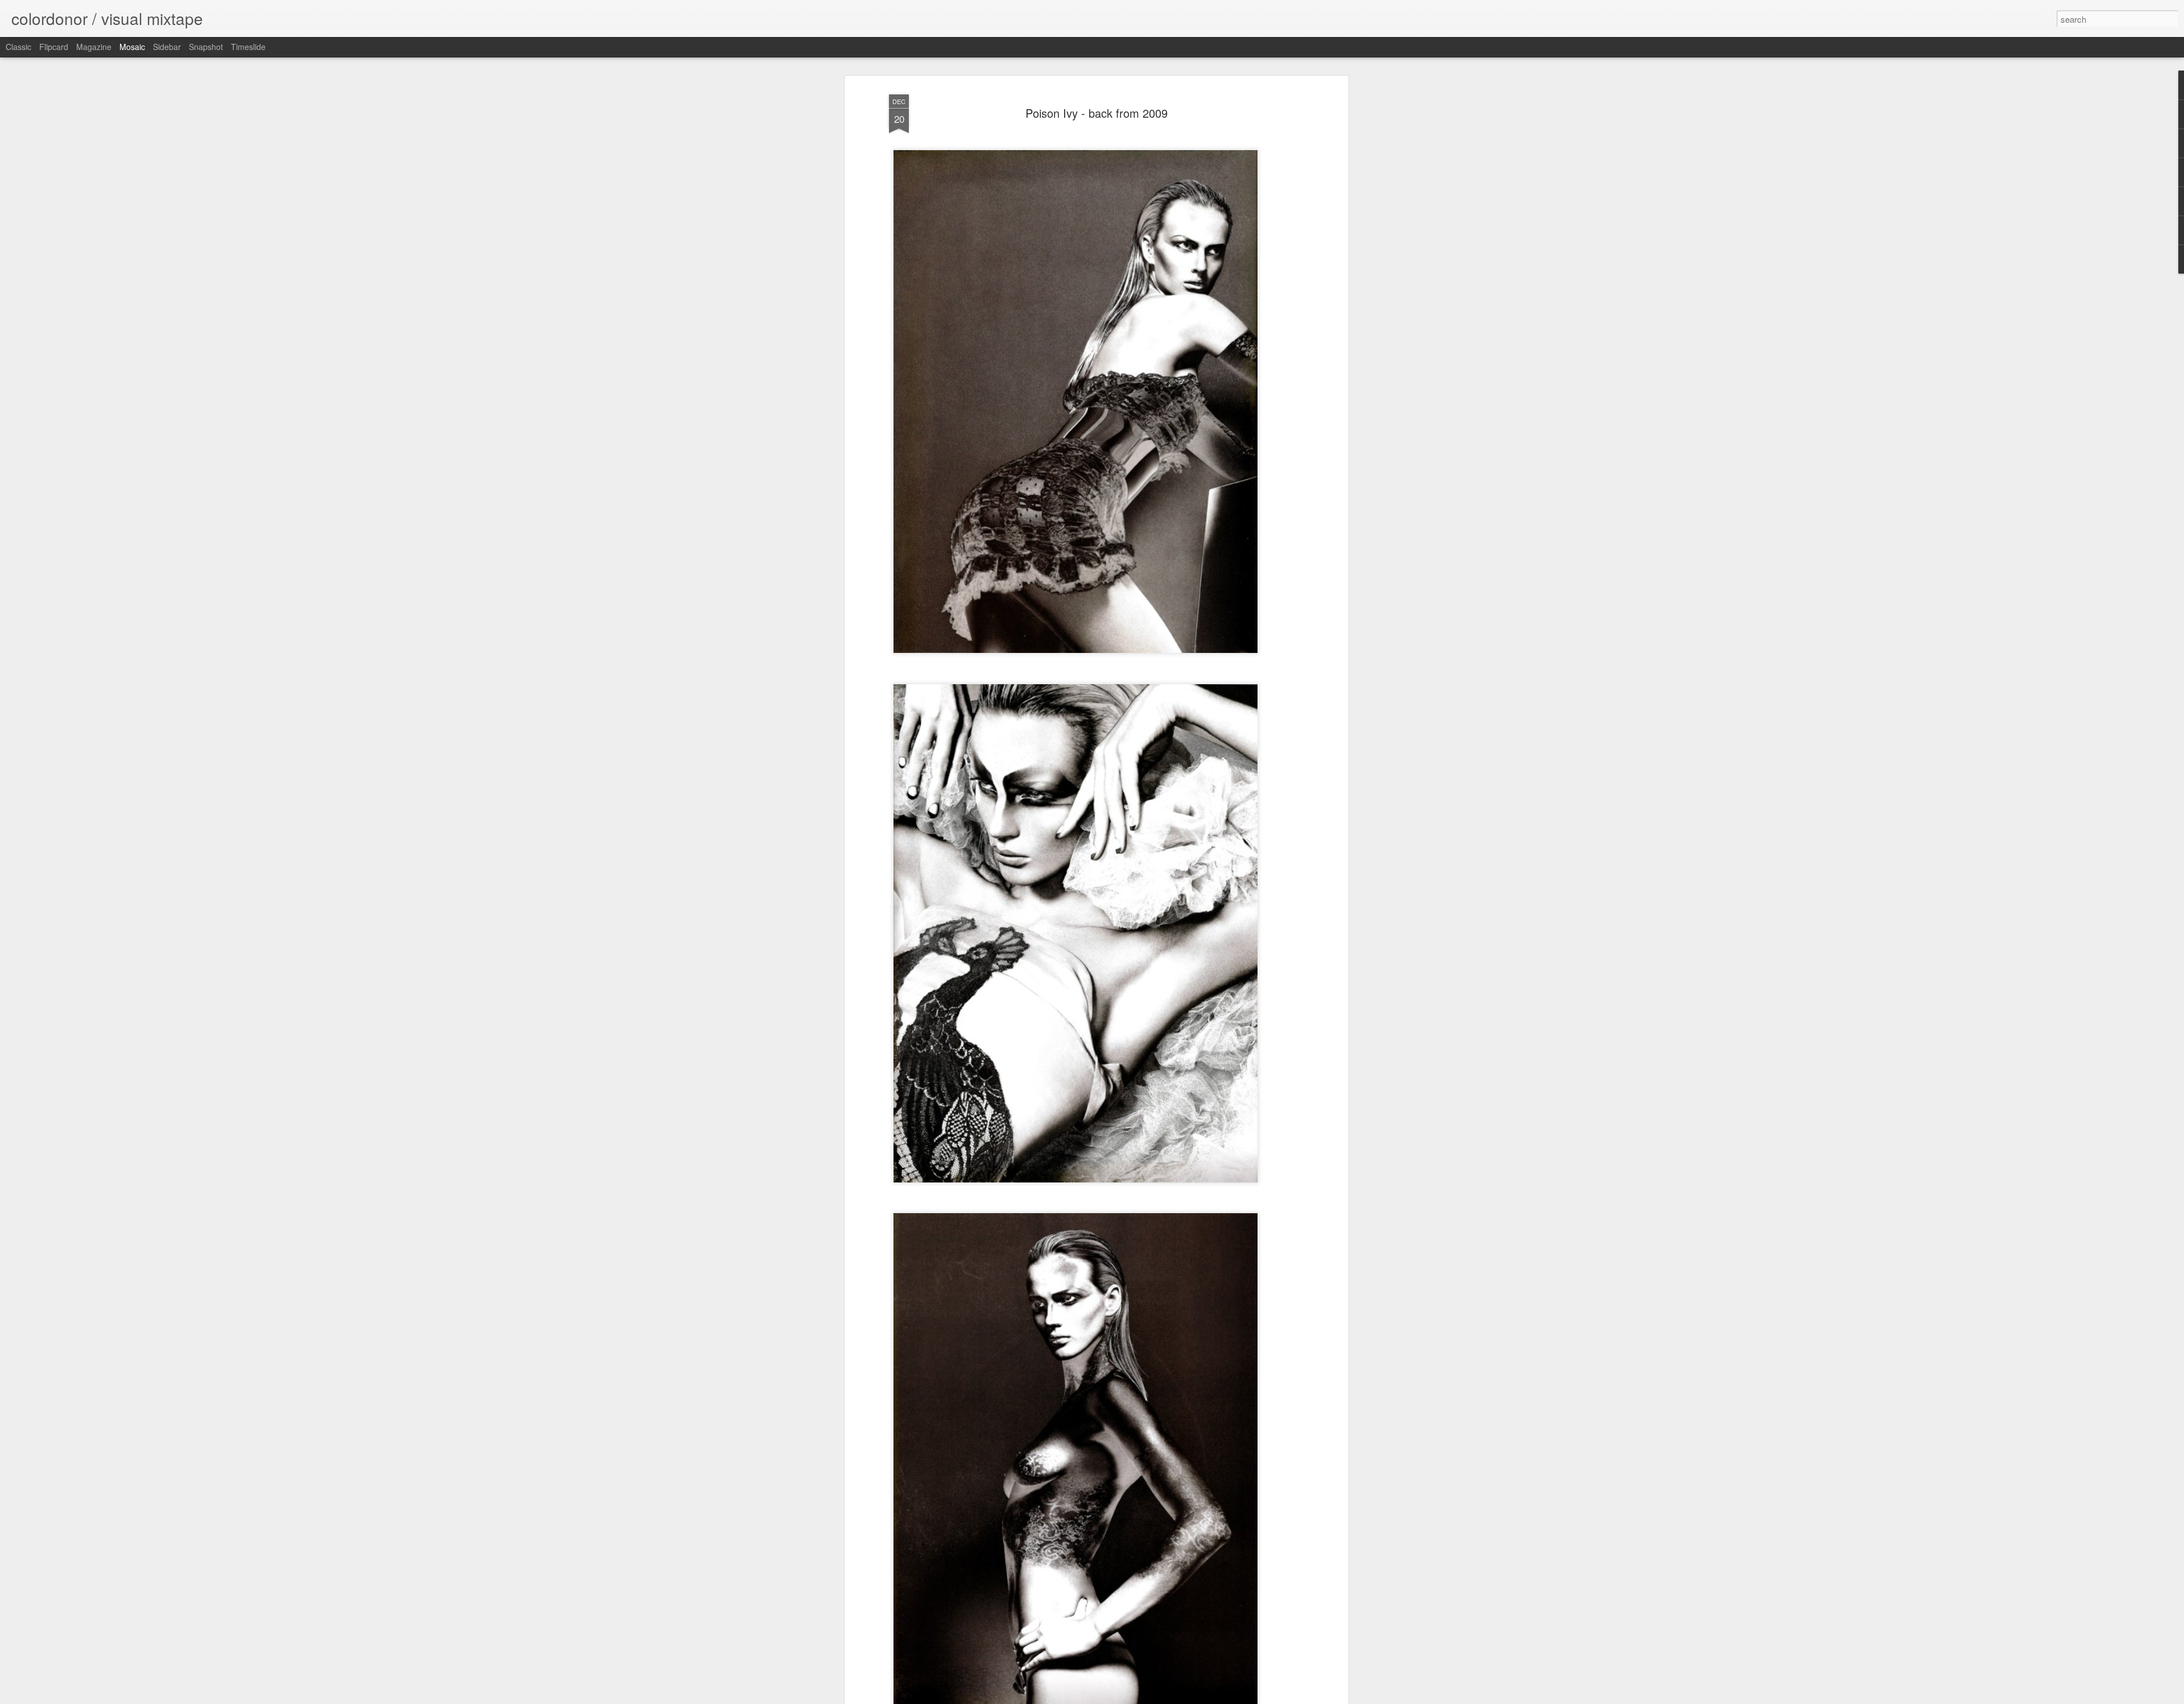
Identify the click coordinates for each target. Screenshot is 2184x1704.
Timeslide (248, 47)
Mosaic (132, 47)
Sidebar (167, 47)
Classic (18, 47)
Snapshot (206, 47)
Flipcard (54, 47)
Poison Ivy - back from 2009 (1097, 113)
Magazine (94, 47)
